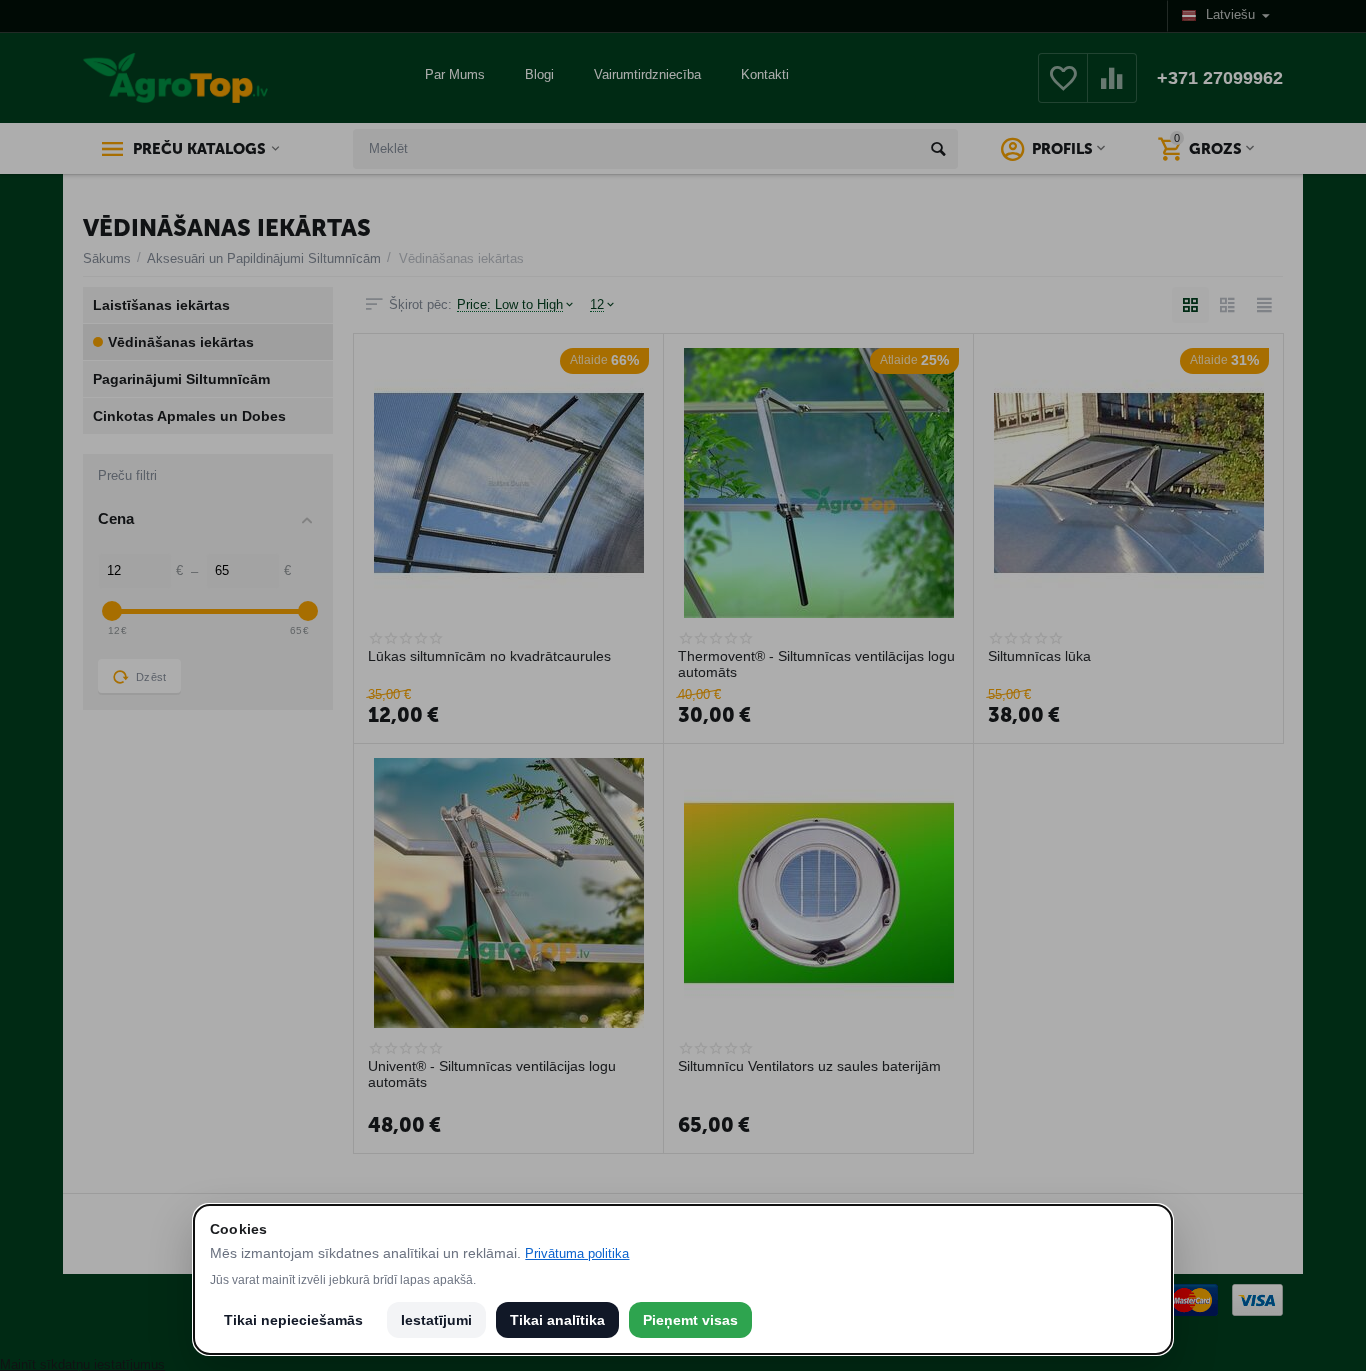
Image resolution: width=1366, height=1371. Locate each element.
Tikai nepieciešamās (293, 1320)
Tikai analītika (557, 1320)
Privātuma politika (577, 1253)
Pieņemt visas (690, 1320)
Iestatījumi (436, 1320)
